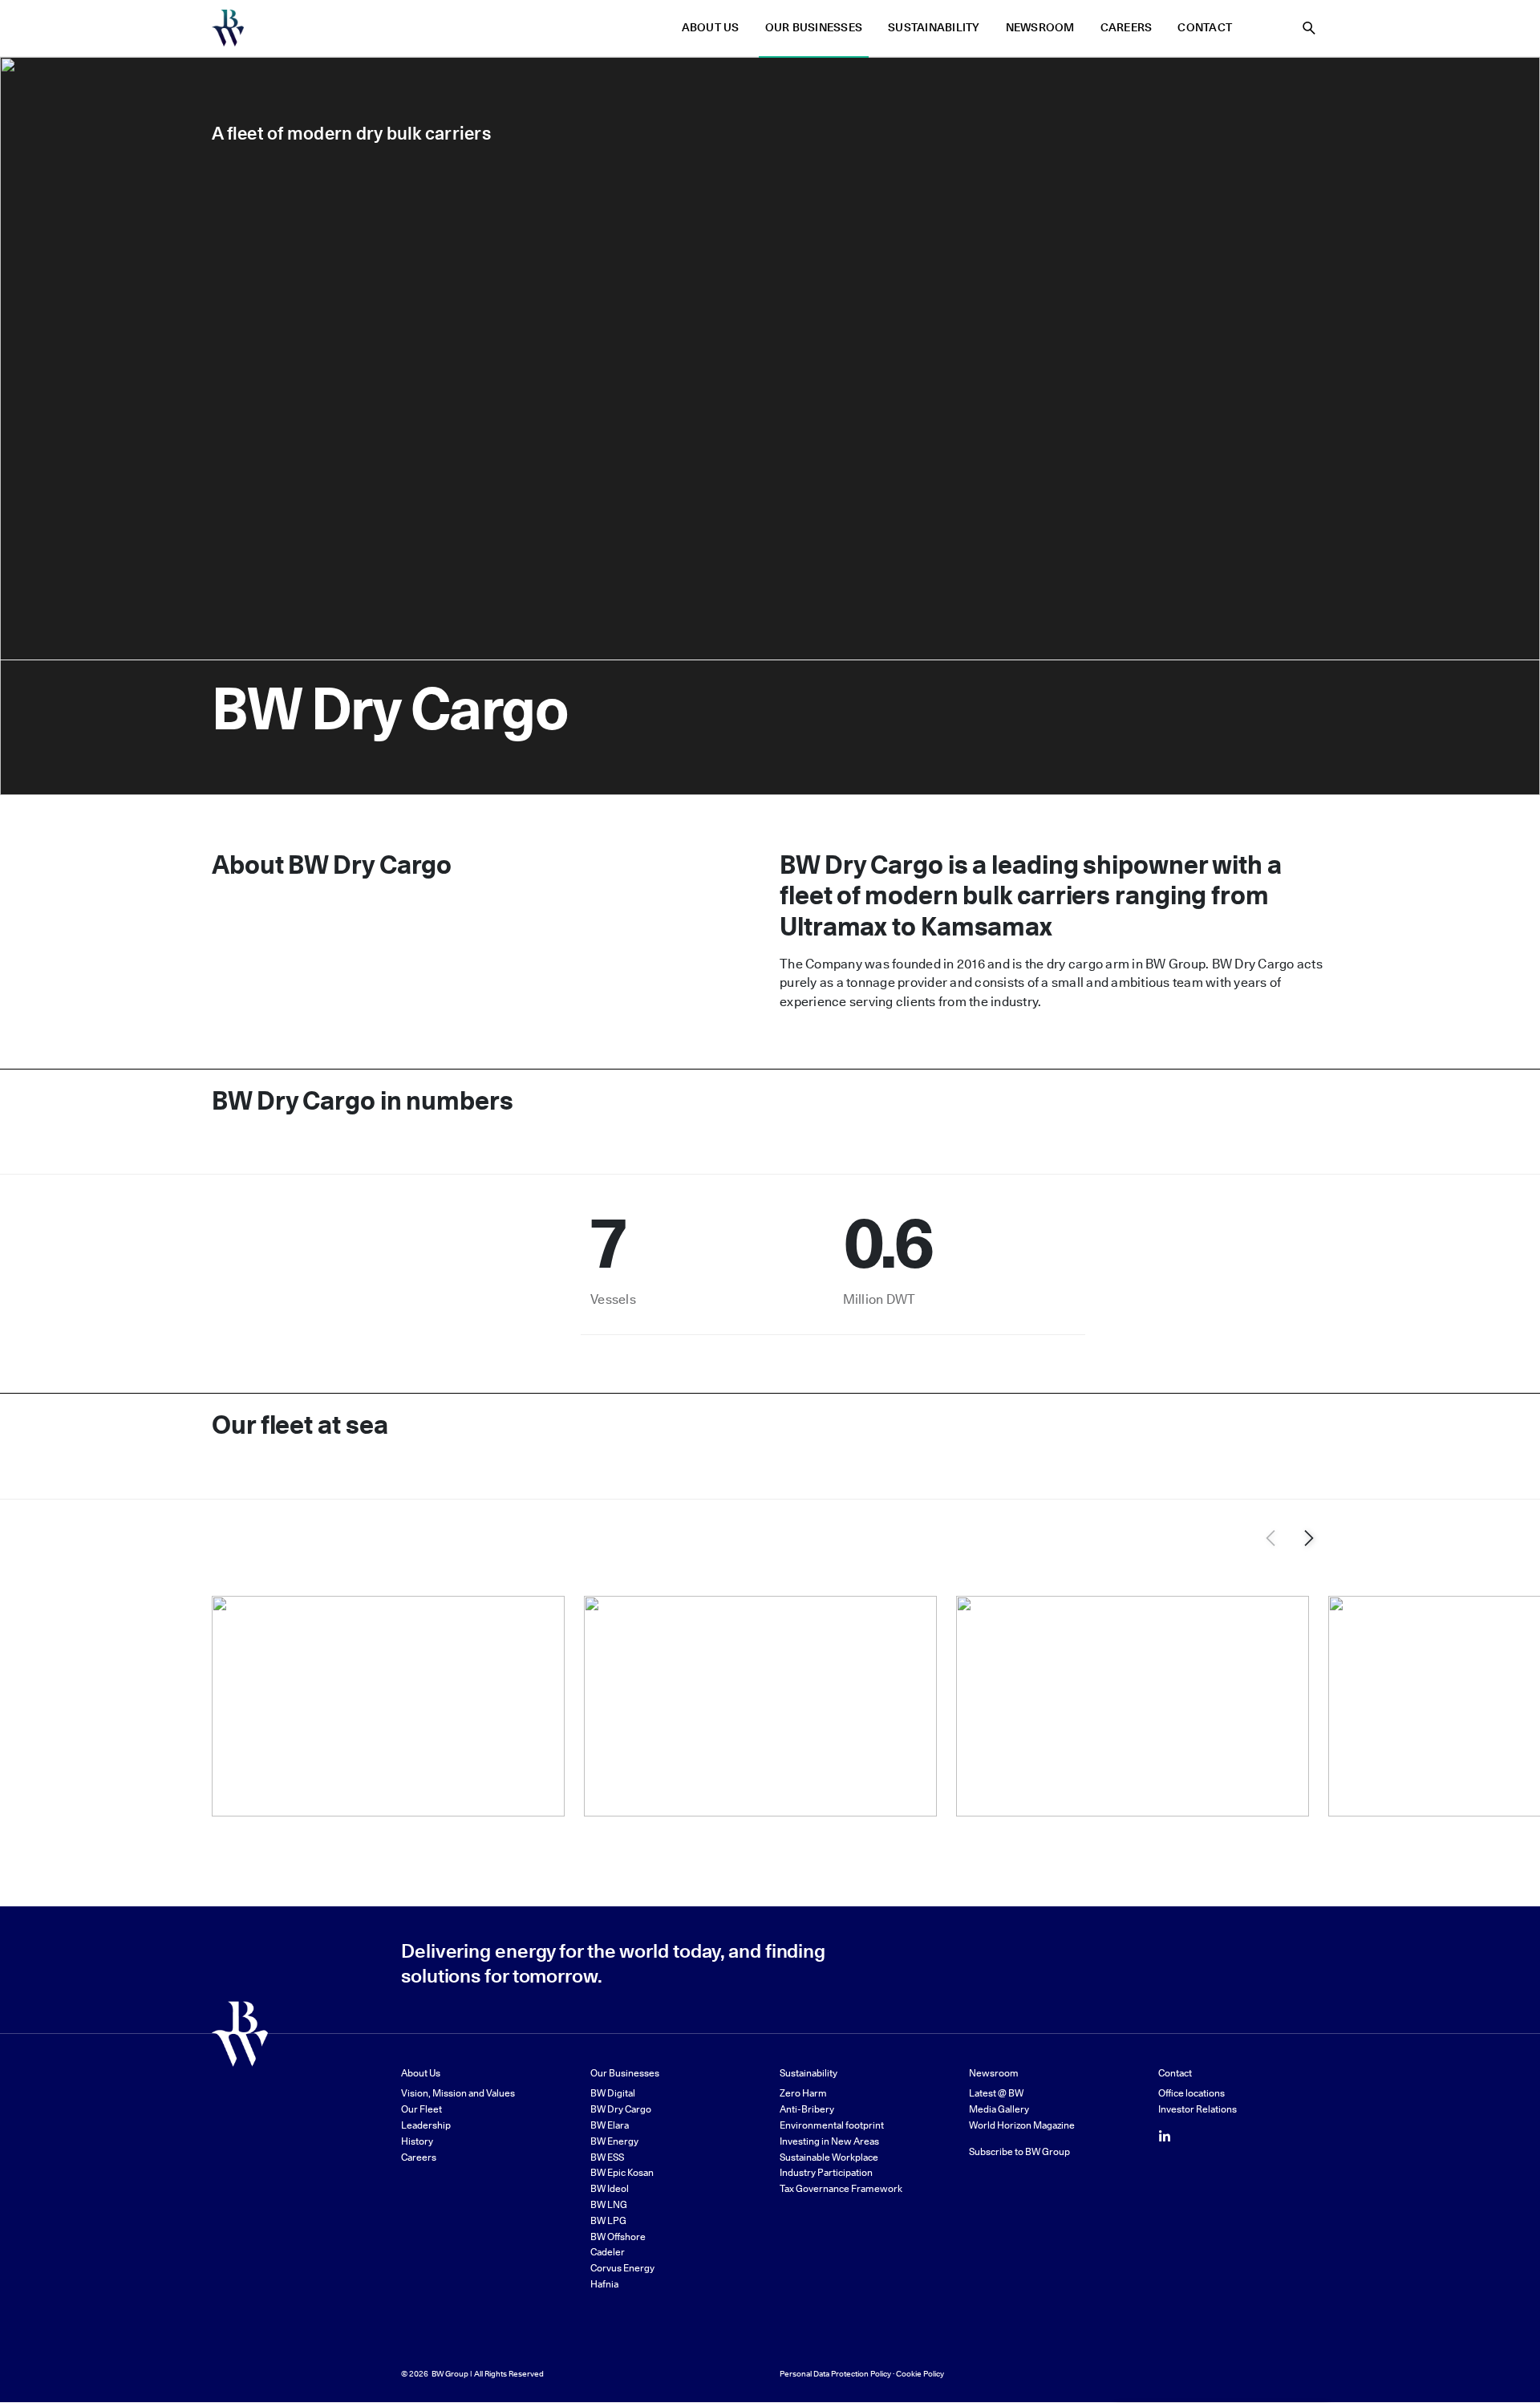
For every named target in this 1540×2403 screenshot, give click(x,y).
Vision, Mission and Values (458, 2093)
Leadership (426, 2125)
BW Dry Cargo (621, 2109)
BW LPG (608, 2220)
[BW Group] (228, 28)
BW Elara (610, 2125)
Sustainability (934, 28)
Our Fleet (421, 2109)
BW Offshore (618, 2237)
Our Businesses (814, 28)
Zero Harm (803, 2093)
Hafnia (604, 2284)
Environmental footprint (832, 2125)
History (417, 2141)
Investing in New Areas (829, 2141)
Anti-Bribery (807, 2109)
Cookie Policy (920, 2373)
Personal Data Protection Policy (835, 2373)
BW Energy (614, 2141)
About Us (711, 28)
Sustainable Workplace (829, 2157)
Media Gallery (999, 2109)
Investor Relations (1198, 2109)
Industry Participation (826, 2172)
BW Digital (613, 2093)
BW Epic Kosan (622, 2172)
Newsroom (1040, 28)
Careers (1127, 28)
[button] (1309, 1538)
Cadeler (608, 2252)
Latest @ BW (996, 2093)
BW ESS (607, 2157)
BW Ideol (610, 2188)
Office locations (1191, 2093)
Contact (1205, 28)
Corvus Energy (622, 2268)
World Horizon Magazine (1022, 2125)
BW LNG (609, 2204)
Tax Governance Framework (841, 2188)
